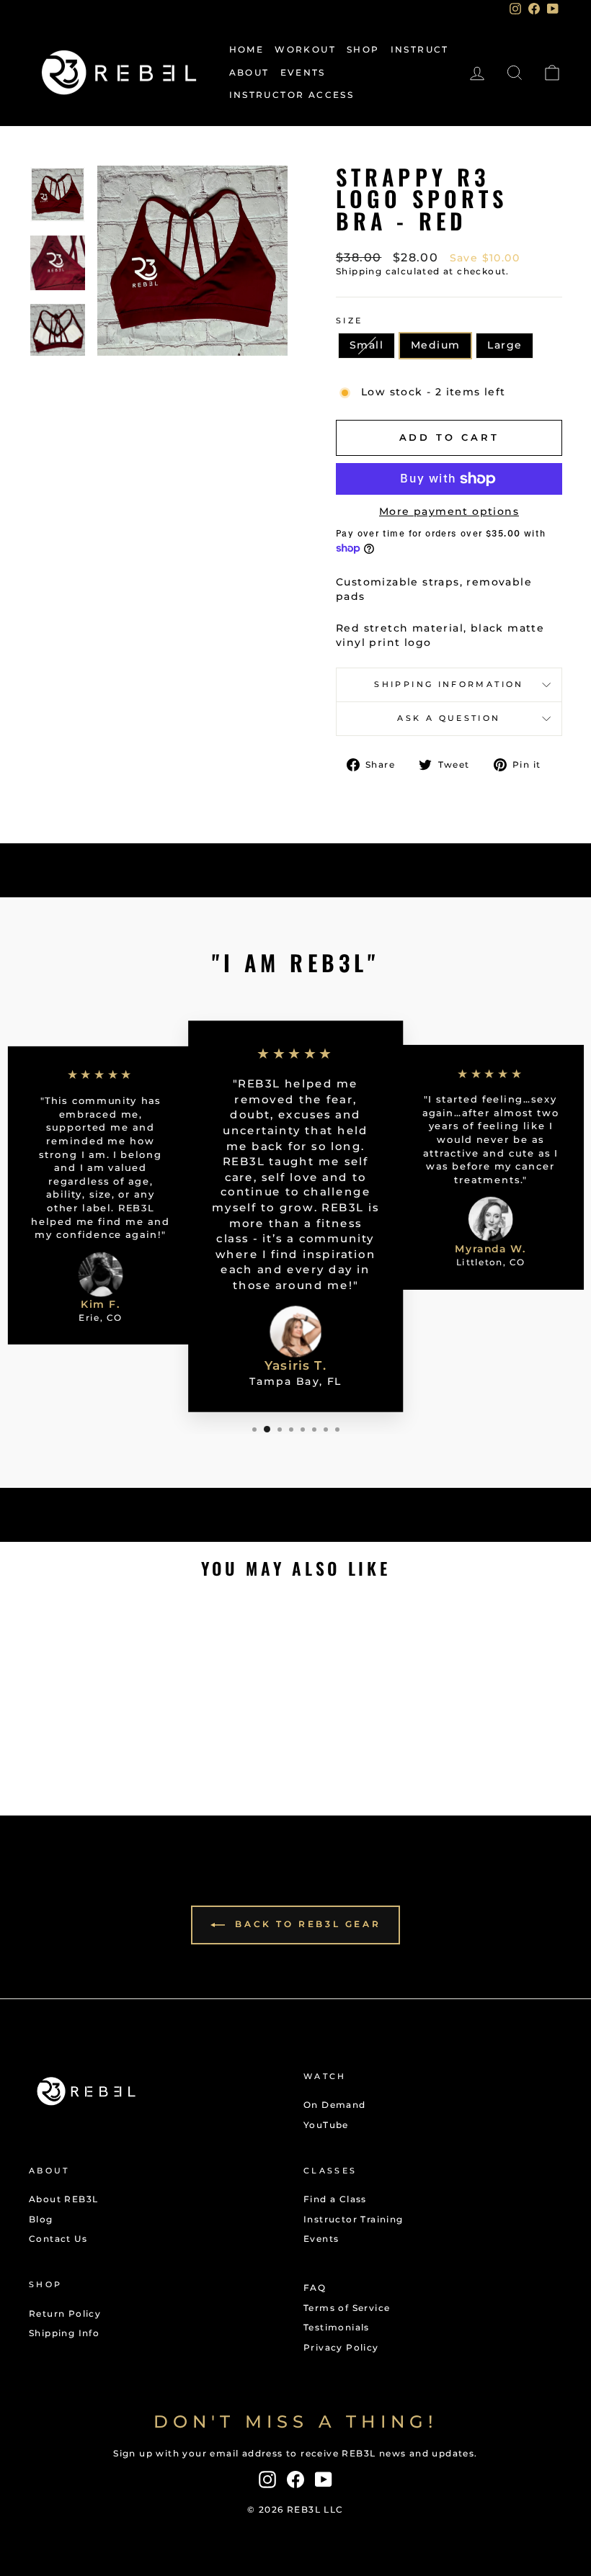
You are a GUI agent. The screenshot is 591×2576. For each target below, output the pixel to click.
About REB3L (63, 2199)
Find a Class (335, 2199)
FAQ (315, 2288)
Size (349, 320)
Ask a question (449, 718)
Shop (363, 49)
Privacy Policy (341, 2347)
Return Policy (65, 2314)
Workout (305, 49)
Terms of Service (347, 2308)
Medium (435, 345)
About (249, 72)
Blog (41, 2219)
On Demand (335, 2105)
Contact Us (58, 2239)
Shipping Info (64, 2333)
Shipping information (449, 684)
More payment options (449, 511)
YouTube (326, 2125)
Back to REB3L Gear (306, 1924)
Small (366, 345)
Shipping (359, 271)
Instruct (420, 49)
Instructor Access (292, 95)
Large (505, 345)
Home (247, 49)
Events (303, 72)
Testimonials (337, 2327)
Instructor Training (354, 2219)
